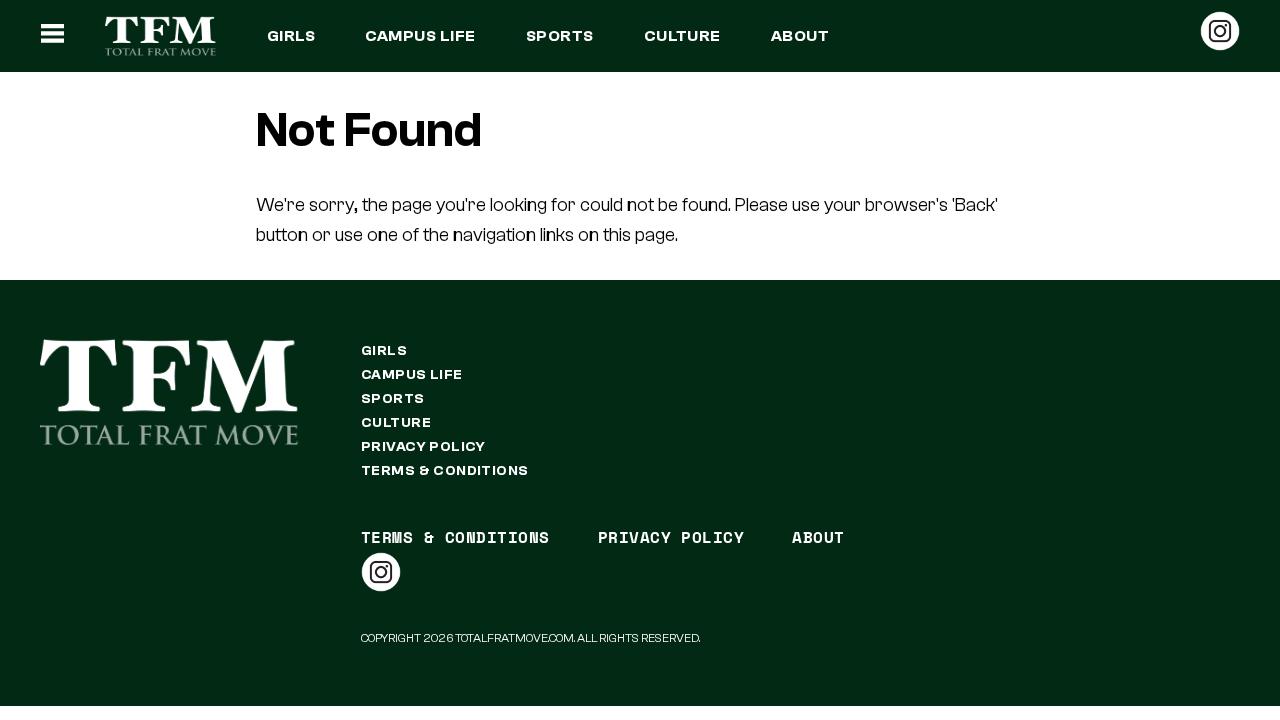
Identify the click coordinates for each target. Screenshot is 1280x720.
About (800, 36)
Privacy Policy (423, 447)
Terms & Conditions (445, 471)
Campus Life (420, 36)
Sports (560, 36)
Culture (682, 36)
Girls (291, 36)
